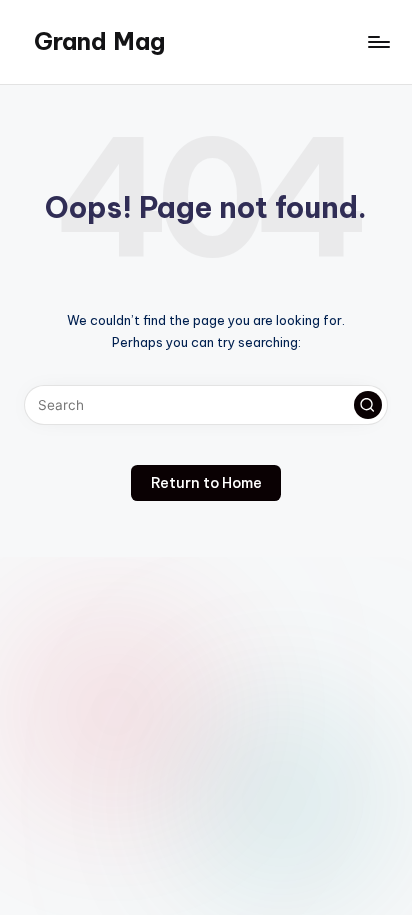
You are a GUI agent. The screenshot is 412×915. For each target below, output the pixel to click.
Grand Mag (99, 41)
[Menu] (378, 41)
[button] (368, 405)
